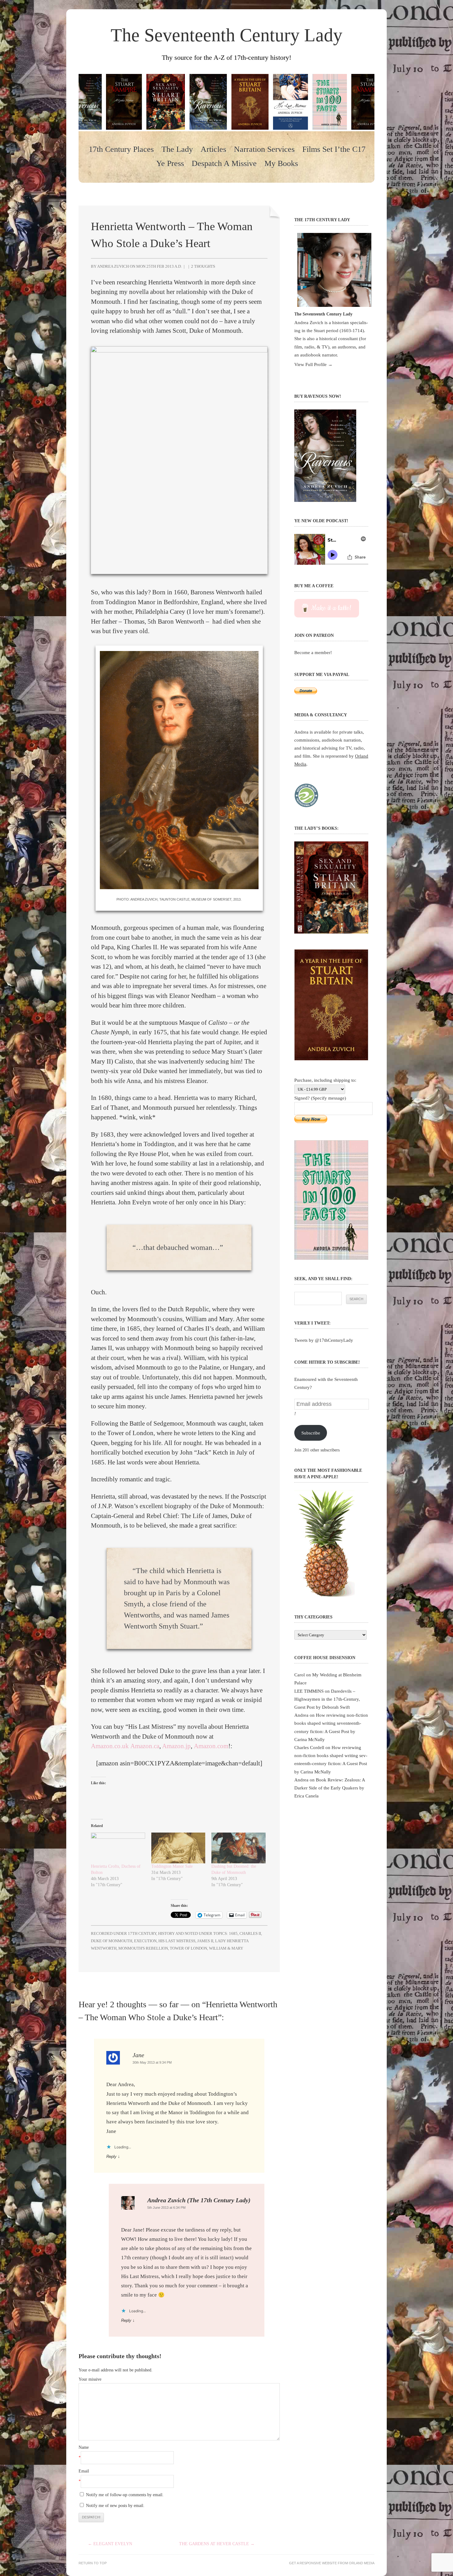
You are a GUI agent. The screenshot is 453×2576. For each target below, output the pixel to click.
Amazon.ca (145, 1746)
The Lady (177, 149)
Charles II (250, 1933)
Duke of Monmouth (112, 1941)
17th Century (142, 1933)
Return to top (93, 2563)
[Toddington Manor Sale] (178, 1848)
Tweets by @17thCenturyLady (324, 1340)
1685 (233, 1933)
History (166, 1933)
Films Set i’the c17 (334, 149)
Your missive (90, 2379)
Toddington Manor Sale (172, 1866)
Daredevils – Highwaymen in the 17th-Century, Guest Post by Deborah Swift (327, 1699)
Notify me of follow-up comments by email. (125, 2495)
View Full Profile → (313, 364)
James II (205, 1941)
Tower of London (188, 1948)
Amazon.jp (176, 1746)
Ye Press (170, 164)
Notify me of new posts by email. (115, 2506)
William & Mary (226, 1948)
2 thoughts (203, 266)
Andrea (301, 1715)
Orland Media (362, 2563)
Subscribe (311, 1433)
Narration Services (264, 149)
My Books (281, 164)
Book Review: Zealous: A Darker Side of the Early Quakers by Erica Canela (330, 1788)
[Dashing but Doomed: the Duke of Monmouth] (239, 1848)
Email (84, 2471)
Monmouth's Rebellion (143, 1948)
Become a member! (313, 652)
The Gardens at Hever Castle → (217, 2544)
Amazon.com (211, 1746)
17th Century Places (121, 149)
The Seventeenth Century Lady (226, 35)
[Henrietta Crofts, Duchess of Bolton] (118, 1848)
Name (84, 2447)
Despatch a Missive (224, 164)
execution (145, 1941)
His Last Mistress (177, 1941)
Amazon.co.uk (110, 1746)
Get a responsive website (313, 2563)
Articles (213, 149)
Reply (111, 2157)
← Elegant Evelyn (110, 2544)
